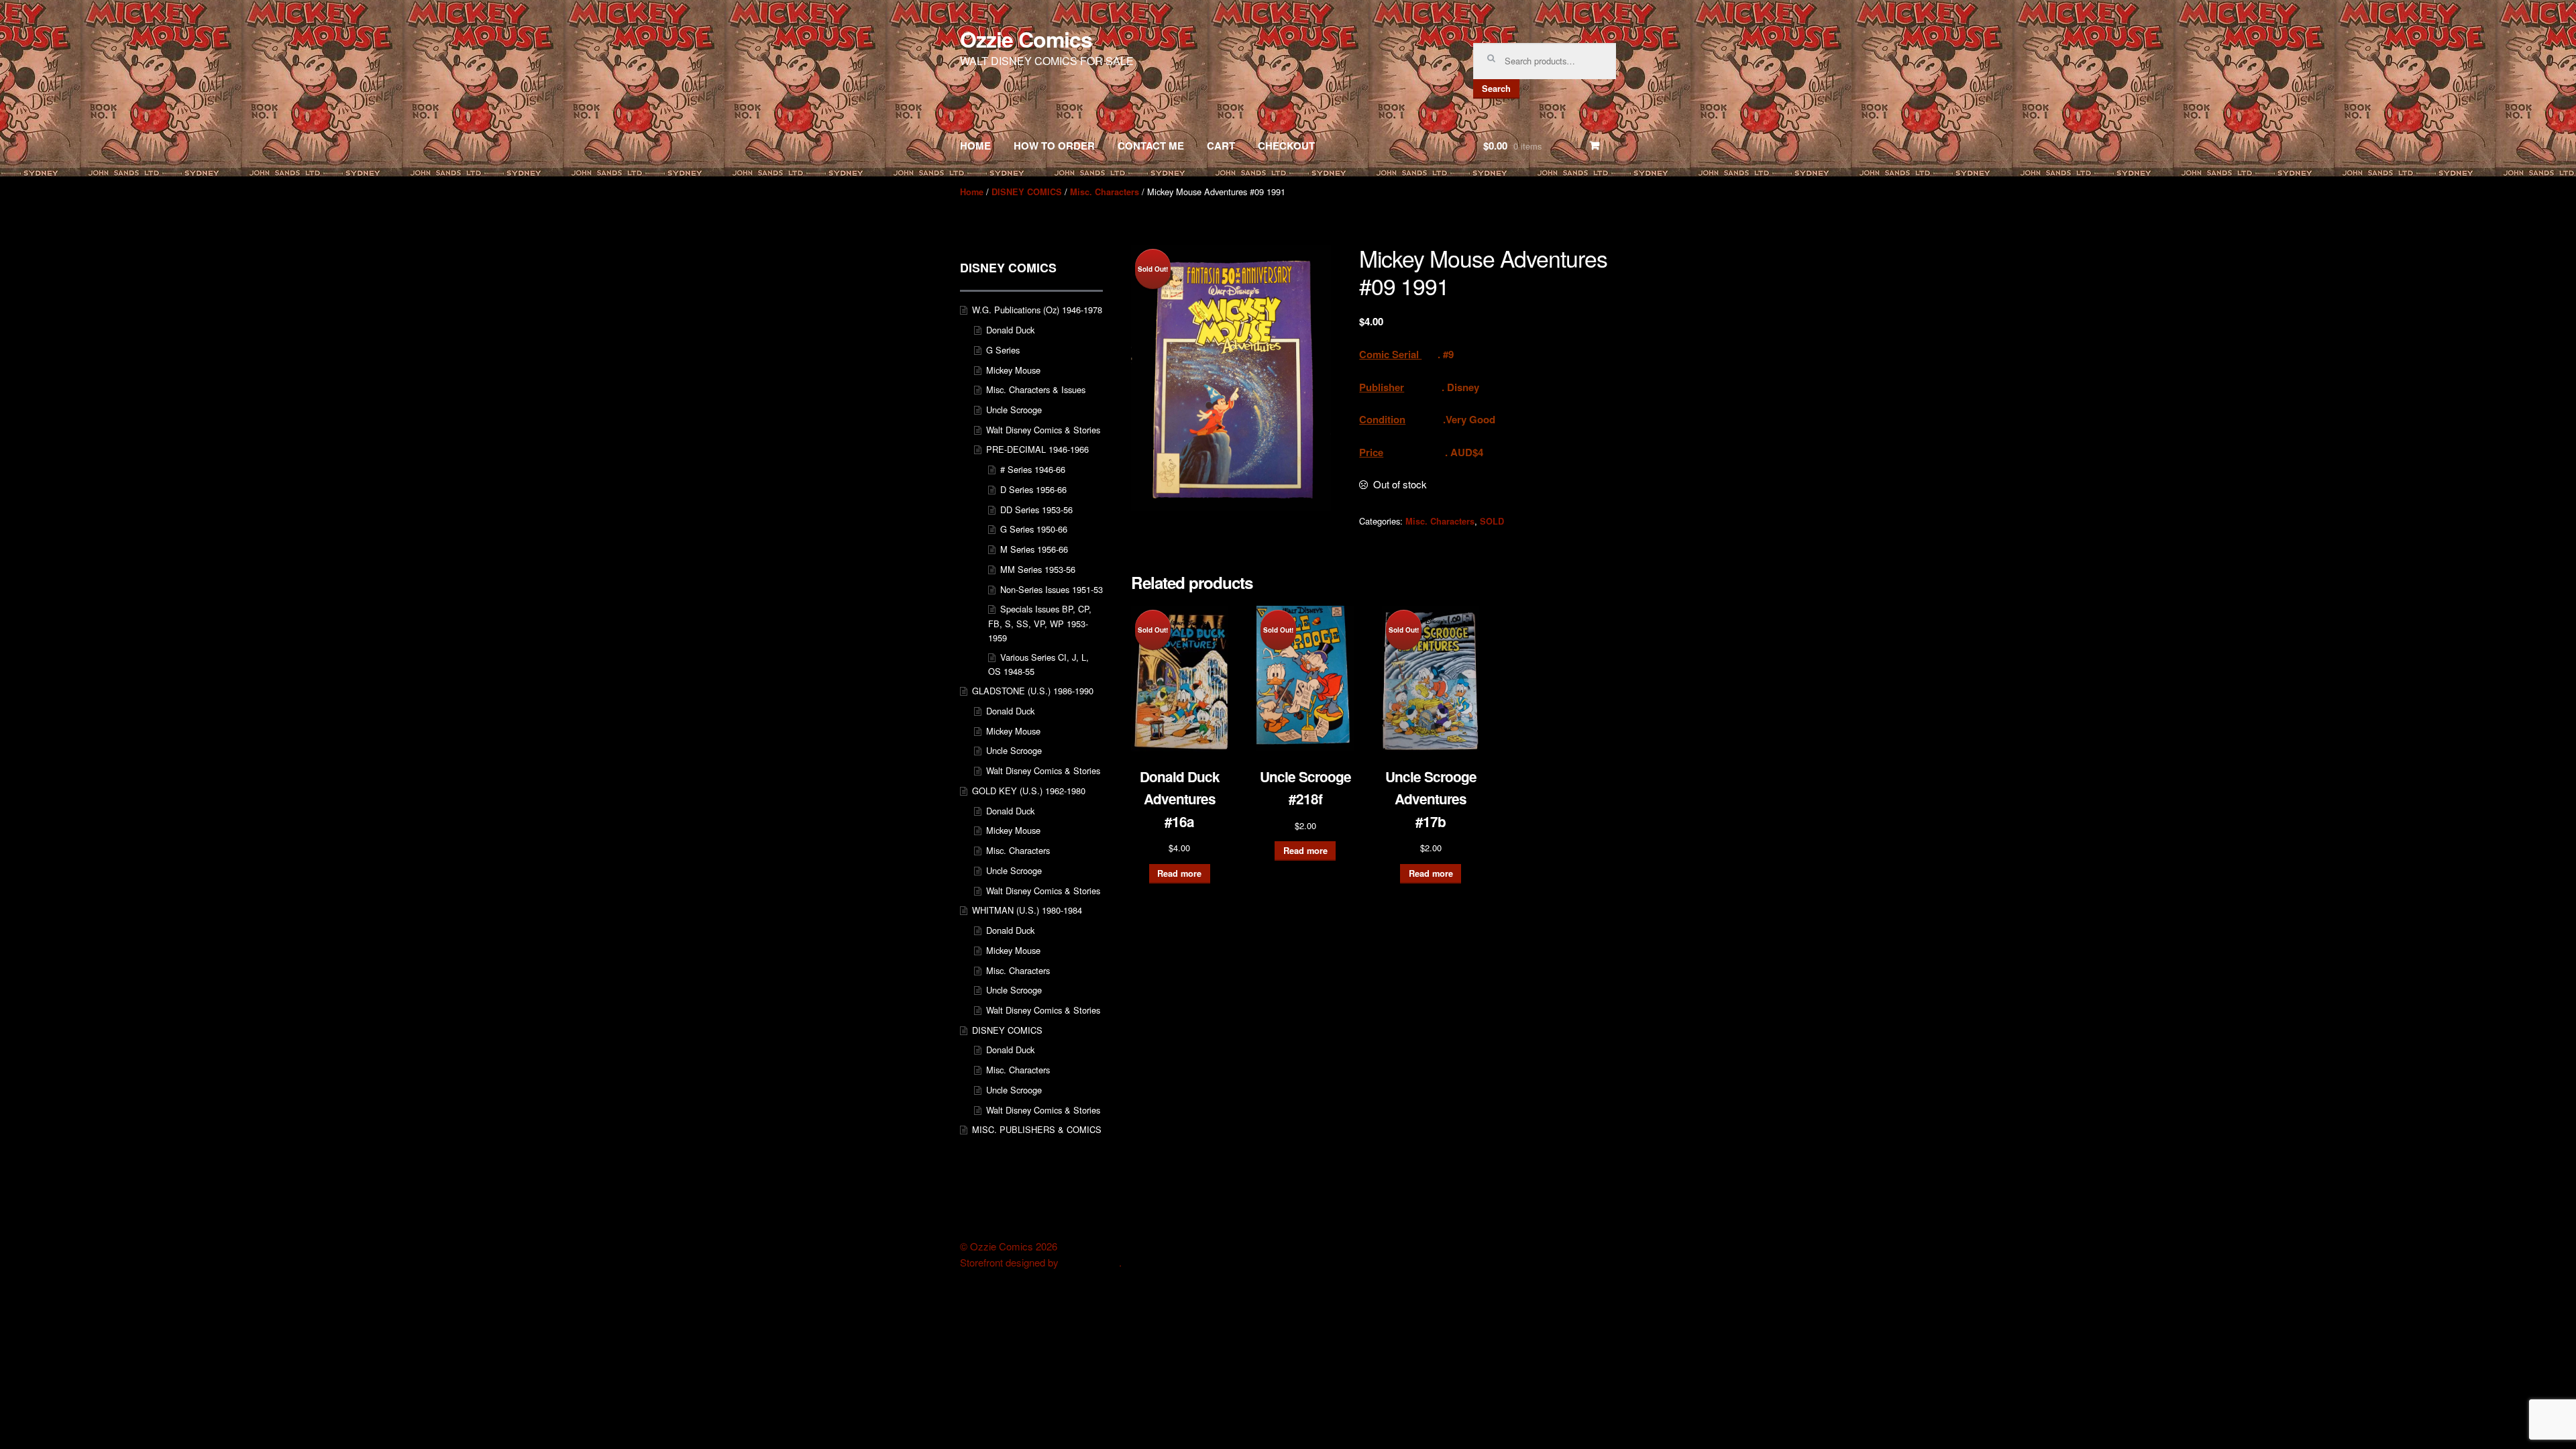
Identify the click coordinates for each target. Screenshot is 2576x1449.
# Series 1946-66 (1033, 469)
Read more (1179, 873)
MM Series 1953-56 (1038, 569)
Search (1496, 89)
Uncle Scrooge (1014, 410)
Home (972, 192)
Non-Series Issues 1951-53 (1052, 589)
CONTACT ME (1151, 146)
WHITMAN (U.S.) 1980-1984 (1027, 910)
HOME (975, 146)
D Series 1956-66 (1033, 489)
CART (1221, 146)
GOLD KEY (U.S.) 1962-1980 (1029, 791)
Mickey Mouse (1013, 370)
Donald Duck (1010, 330)
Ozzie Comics (1026, 39)
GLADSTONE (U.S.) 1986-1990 (1033, 691)
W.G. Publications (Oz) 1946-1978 (1037, 310)
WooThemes (1090, 1263)
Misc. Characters (1105, 192)
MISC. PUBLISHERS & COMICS (1037, 1129)
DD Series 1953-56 (1036, 509)
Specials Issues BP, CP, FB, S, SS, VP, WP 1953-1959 (1040, 623)
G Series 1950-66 (1034, 529)
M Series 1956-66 (1034, 549)
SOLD (1492, 521)
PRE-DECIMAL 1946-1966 (1037, 449)
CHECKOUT (1286, 146)
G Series (1003, 350)
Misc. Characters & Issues (1036, 389)
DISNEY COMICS (1027, 192)
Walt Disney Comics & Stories (1043, 430)
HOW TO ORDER (1054, 146)
